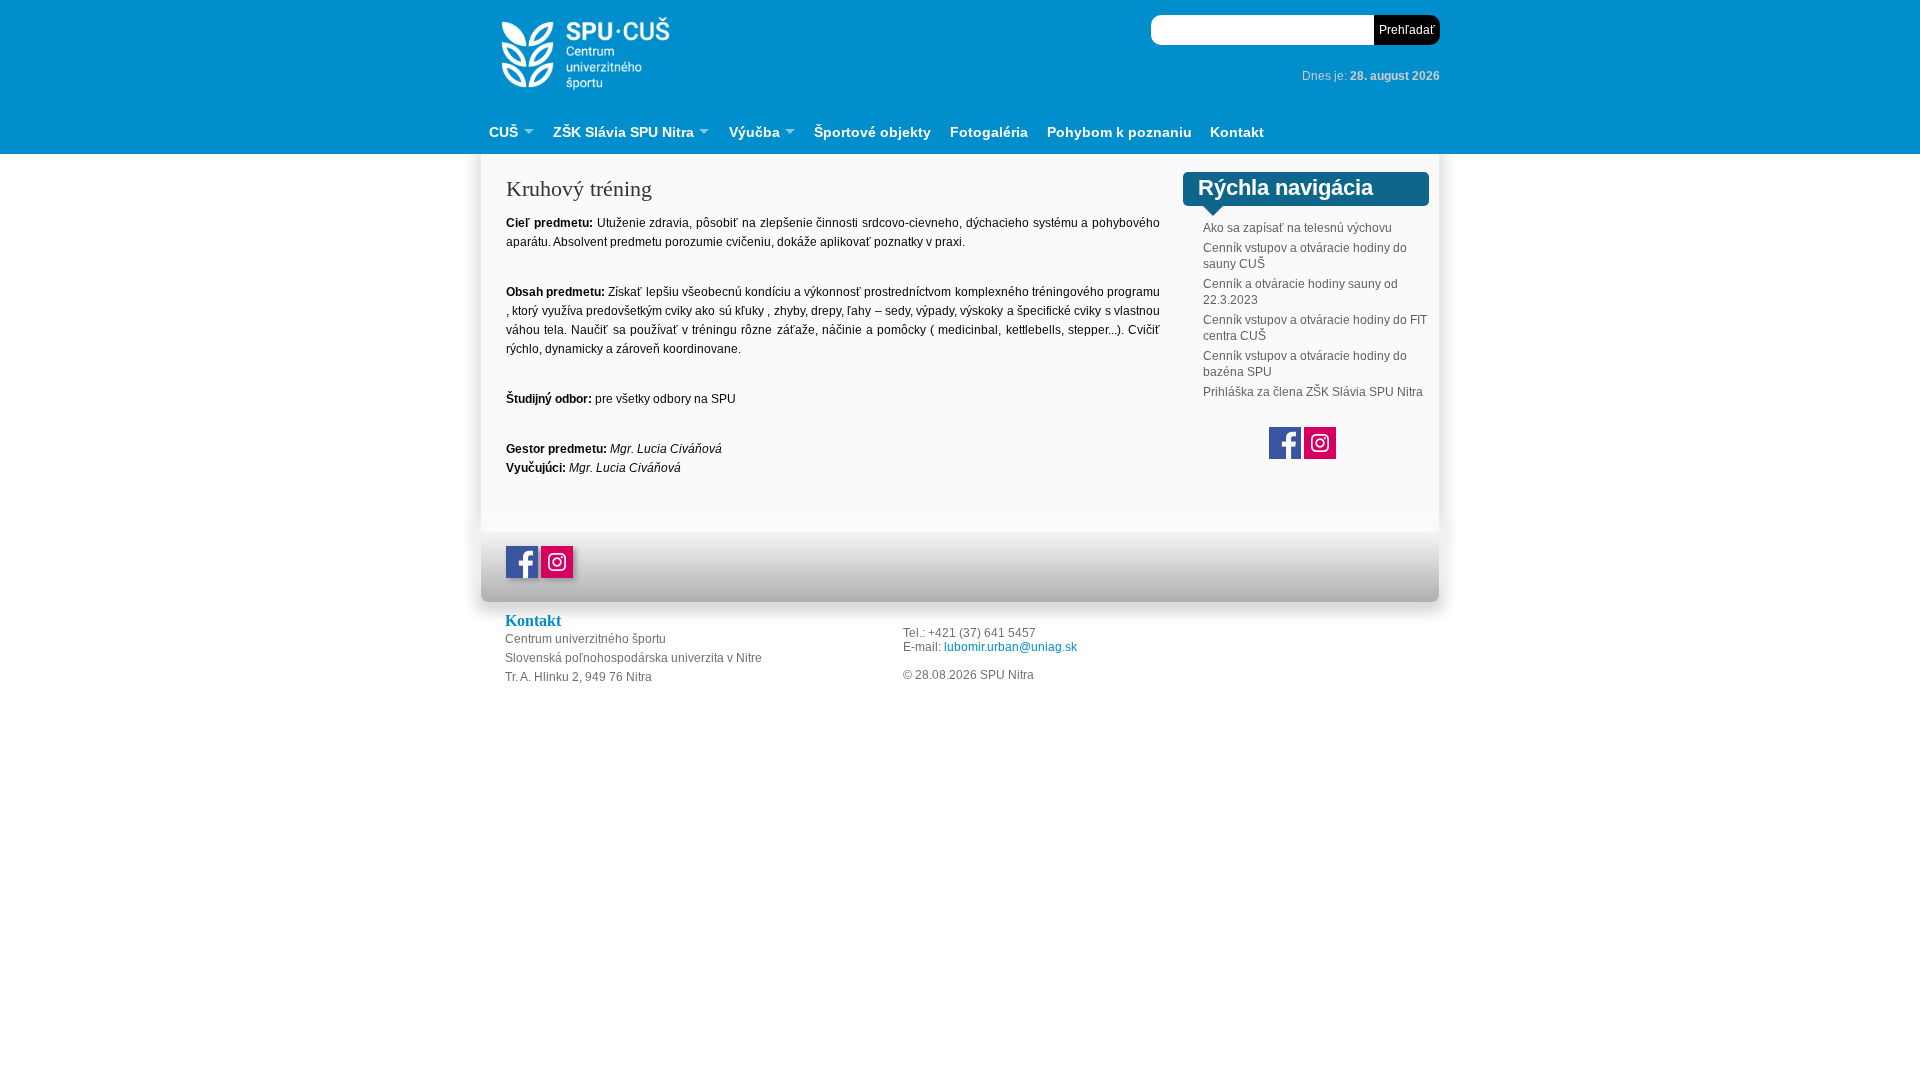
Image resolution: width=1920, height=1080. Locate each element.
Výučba (754, 132)
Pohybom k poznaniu (1119, 132)
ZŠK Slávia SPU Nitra (623, 132)
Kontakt (1237, 132)
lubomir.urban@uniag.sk (1010, 647)
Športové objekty (872, 132)
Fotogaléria (989, 132)
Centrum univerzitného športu (785, 54)
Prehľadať (1407, 30)
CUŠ (503, 132)
